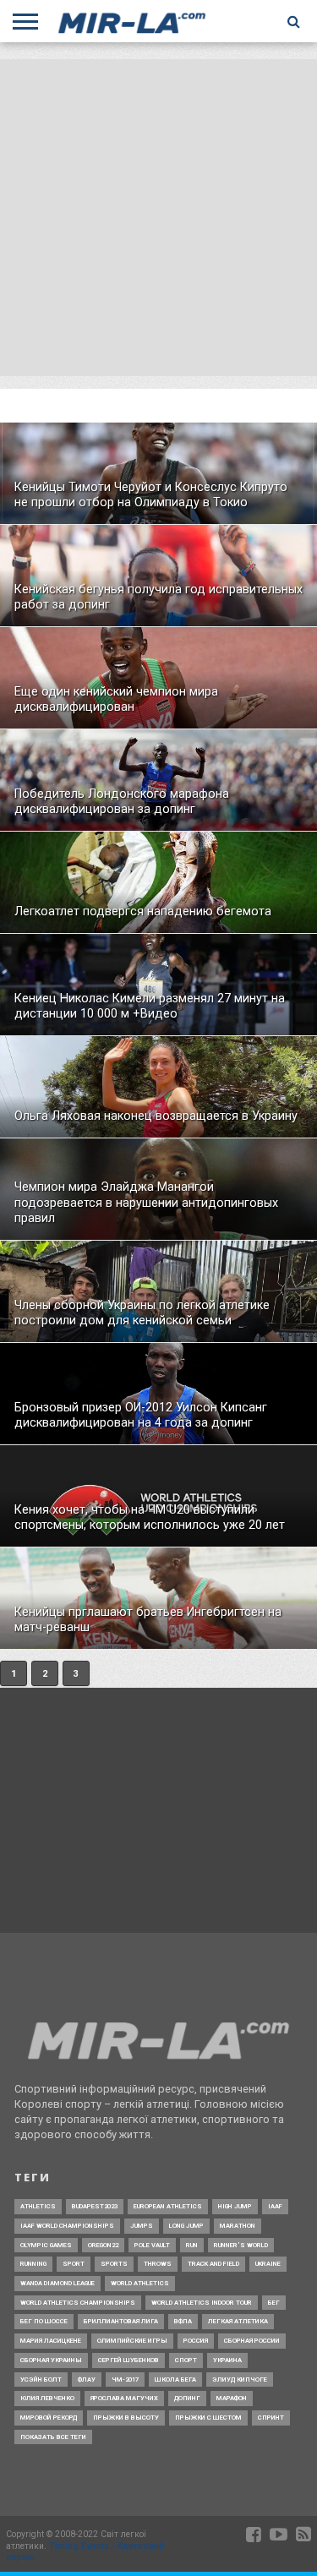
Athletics (38, 2206)
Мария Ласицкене (51, 2341)
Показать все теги (53, 2437)
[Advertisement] (158, 218)
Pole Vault (152, 2245)
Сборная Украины (51, 2360)
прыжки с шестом (208, 2418)
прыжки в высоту (126, 2418)
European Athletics (168, 2206)
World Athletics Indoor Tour (202, 2303)
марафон (232, 2398)
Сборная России (252, 2341)
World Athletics (140, 2283)
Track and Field (213, 2264)
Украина (227, 2360)
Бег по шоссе (44, 2321)
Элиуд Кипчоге (240, 2380)
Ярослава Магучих (124, 2398)
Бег (274, 2303)
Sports (114, 2264)
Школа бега (175, 2380)
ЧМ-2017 (125, 2380)
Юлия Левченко (47, 2398)
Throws (158, 2264)
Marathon (238, 2226)
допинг (187, 2398)
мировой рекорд (49, 2418)
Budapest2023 (95, 2206)
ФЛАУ (87, 2380)
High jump (235, 2206)
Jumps (142, 2226)
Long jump (186, 2226)
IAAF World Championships (67, 2226)
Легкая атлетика (238, 2321)
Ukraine (268, 2264)
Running (33, 2264)
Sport (74, 2264)
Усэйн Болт (41, 2380)
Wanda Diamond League (57, 2283)
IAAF (275, 2206)
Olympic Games (46, 2245)
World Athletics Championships (78, 2303)
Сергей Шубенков (128, 2360)
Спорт (186, 2360)
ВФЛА (183, 2321)
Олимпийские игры (132, 2341)
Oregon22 (103, 2245)
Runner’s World (241, 2245)
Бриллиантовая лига (121, 2321)
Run (192, 2245)
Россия (196, 2341)
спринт (271, 2418)
